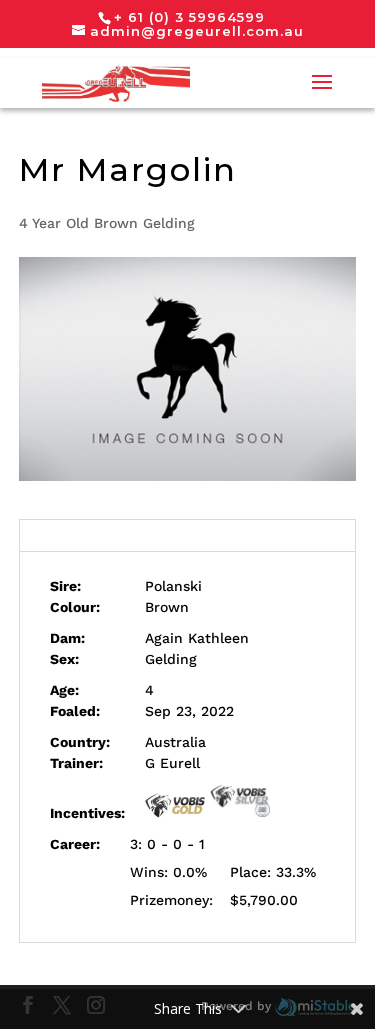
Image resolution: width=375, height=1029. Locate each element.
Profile (187, 535)
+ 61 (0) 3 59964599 (189, 17)
